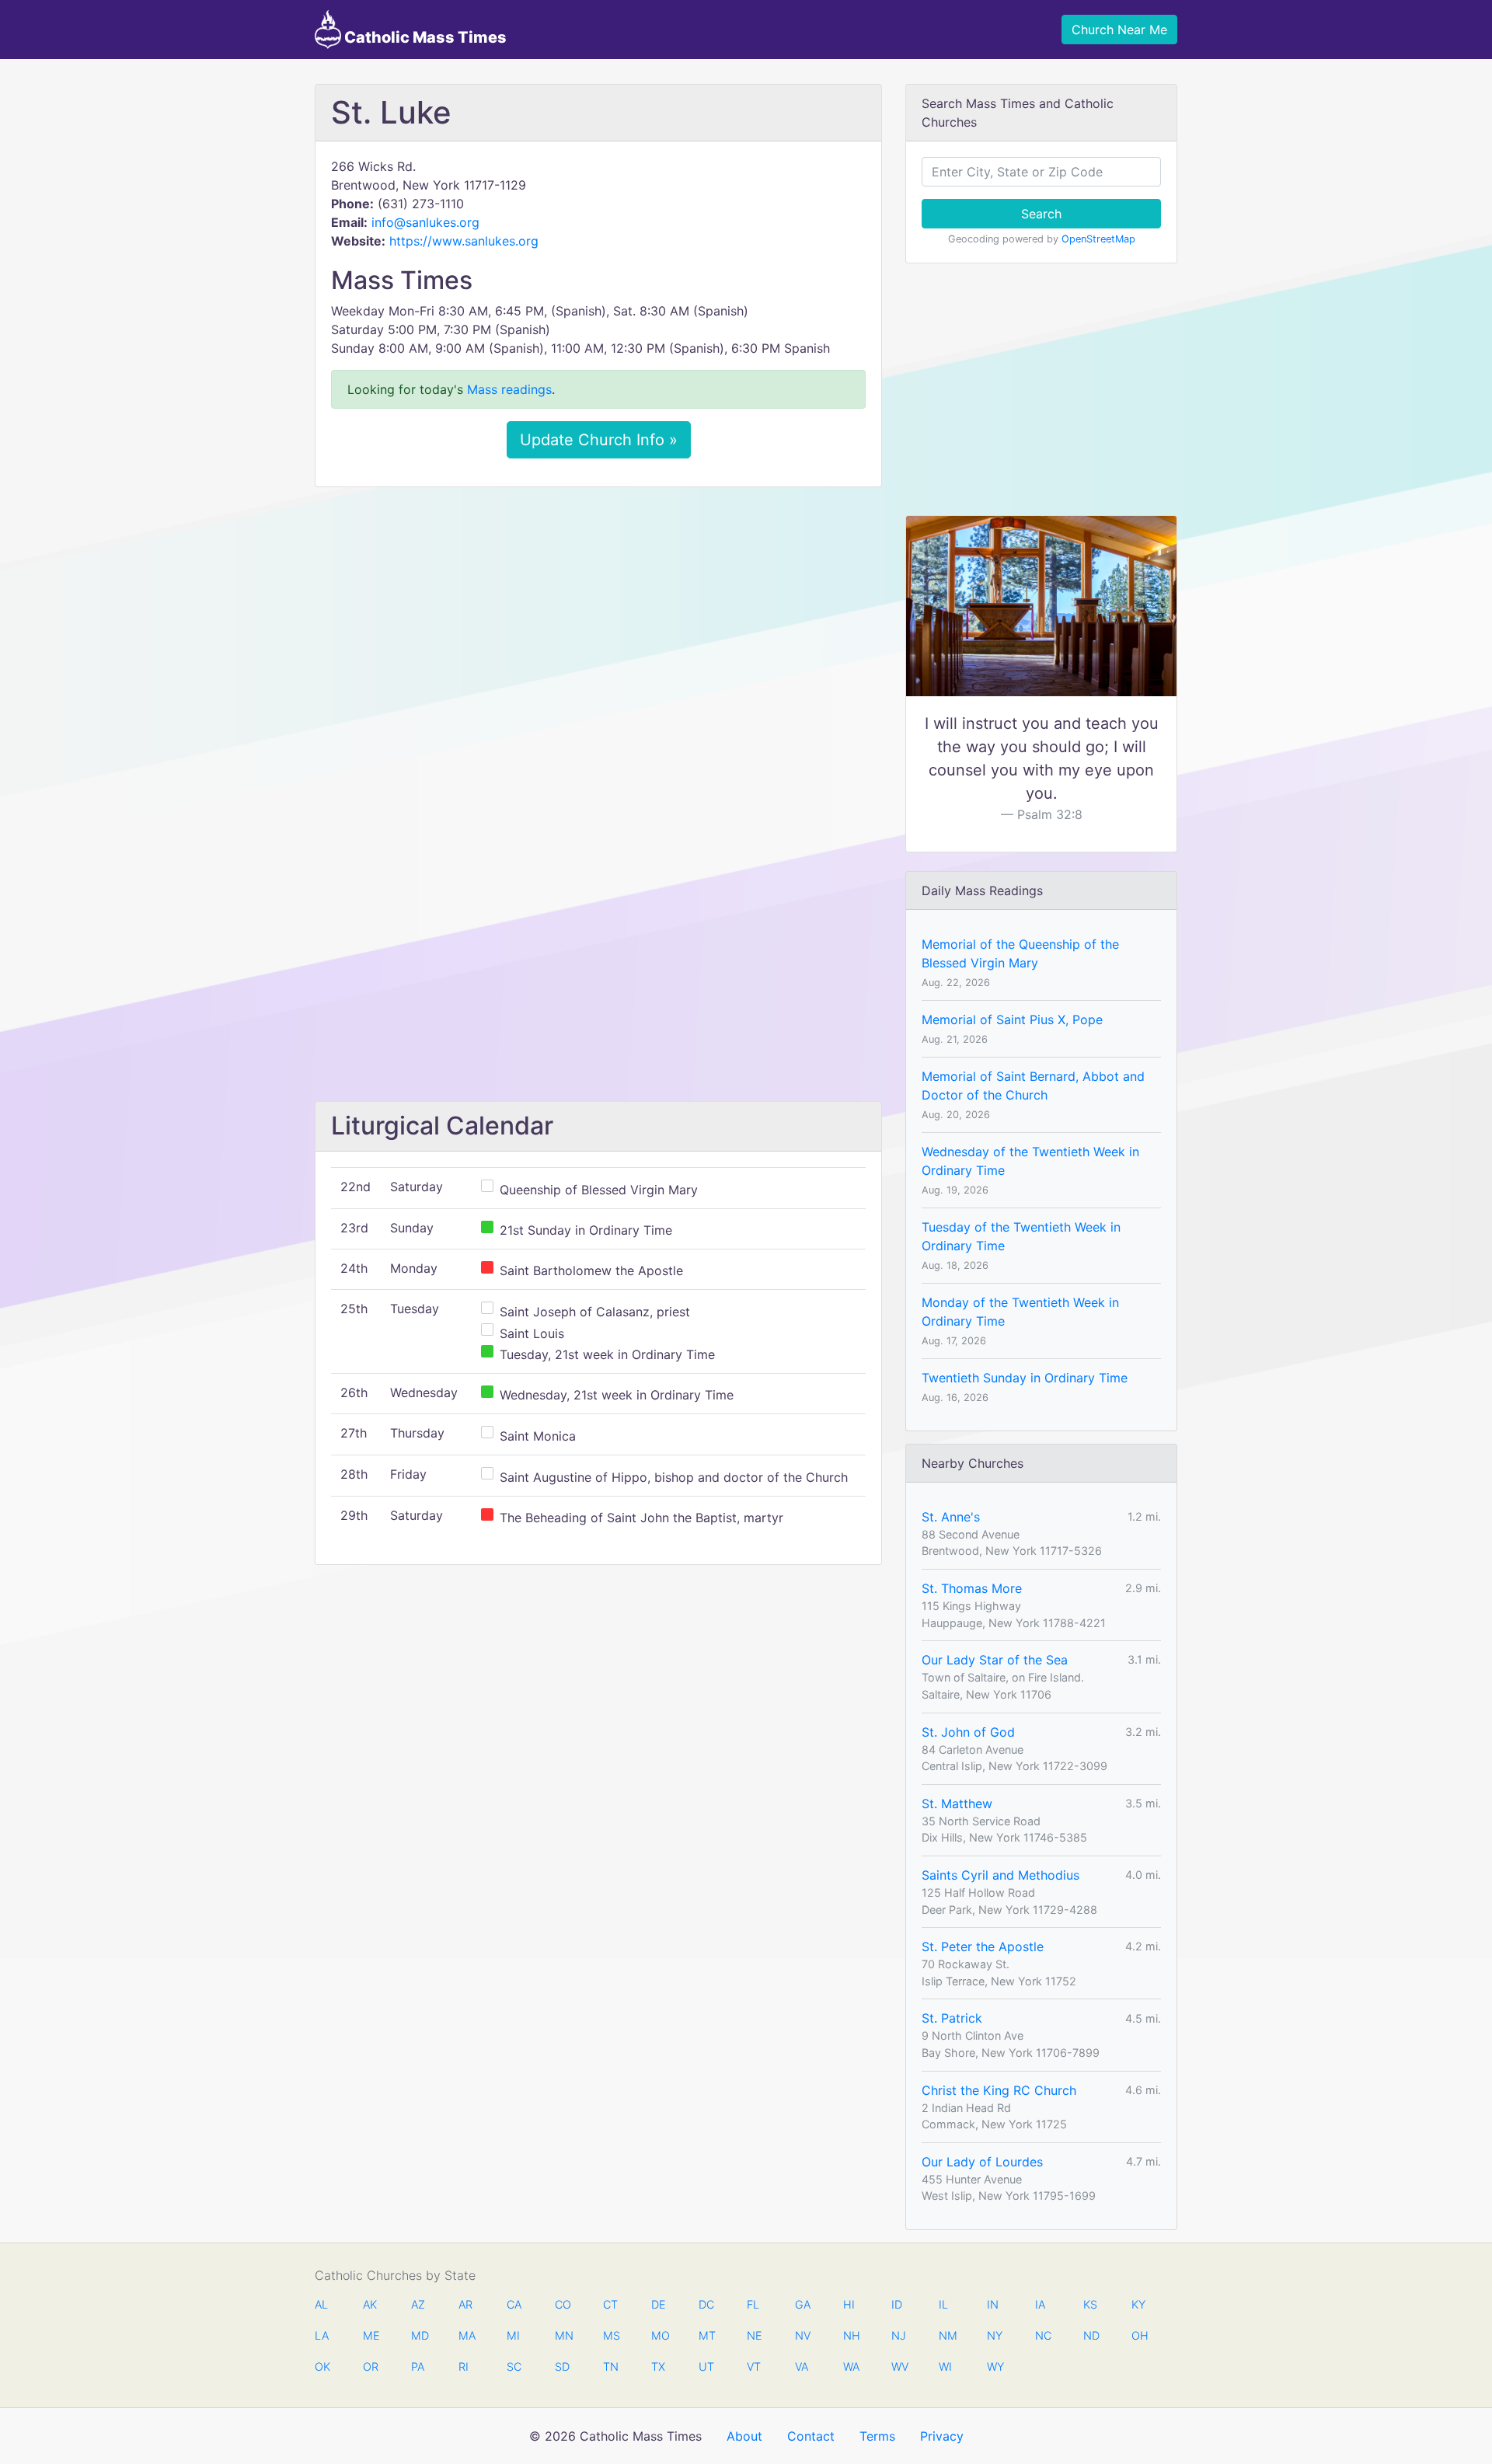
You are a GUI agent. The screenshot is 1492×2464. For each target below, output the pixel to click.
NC (1043, 2335)
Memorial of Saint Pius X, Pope (1012, 1019)
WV (899, 2366)
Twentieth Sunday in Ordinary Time (1025, 1378)
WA (851, 2366)
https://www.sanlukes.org (464, 241)
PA (418, 2366)
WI (945, 2366)
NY (995, 2335)
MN (563, 2335)
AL (321, 2304)
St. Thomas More (972, 1588)
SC (514, 2366)
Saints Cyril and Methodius (1000, 1875)
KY (1138, 2304)
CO (563, 2304)
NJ (899, 2335)
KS (1090, 2304)
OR (371, 2366)
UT (706, 2366)
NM (946, 2335)
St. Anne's (951, 1517)
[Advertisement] (598, 615)
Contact (811, 2436)
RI (464, 2366)
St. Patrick (952, 2018)
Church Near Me (1119, 30)
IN (993, 2304)
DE (659, 2304)
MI (513, 2335)
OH (1139, 2335)
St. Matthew (957, 1804)
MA (466, 2335)
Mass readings (509, 389)
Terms (877, 2436)
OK (322, 2366)
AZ (418, 2304)
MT (706, 2335)
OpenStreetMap (1098, 239)
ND (1091, 2335)
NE (755, 2335)
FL (753, 2304)
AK (370, 2304)
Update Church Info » (599, 440)
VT (754, 2366)
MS (611, 2335)
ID (897, 2304)
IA (1040, 2304)
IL (943, 2304)
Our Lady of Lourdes (982, 2162)
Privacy (942, 2436)
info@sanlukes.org (425, 222)
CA (514, 2304)
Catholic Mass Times (424, 37)
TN (611, 2366)
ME (371, 2335)
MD (419, 2335)
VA (802, 2366)
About (744, 2436)
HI (849, 2304)
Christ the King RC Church (999, 2090)
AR (465, 2304)
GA (803, 2304)
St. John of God (968, 1732)
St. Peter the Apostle (983, 1946)
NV (803, 2335)
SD (562, 2366)
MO (659, 2335)
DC (706, 2304)
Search (1041, 214)
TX (658, 2366)
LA (322, 2335)
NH (851, 2335)
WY (995, 2366)
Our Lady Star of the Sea (995, 1660)
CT (610, 2304)
